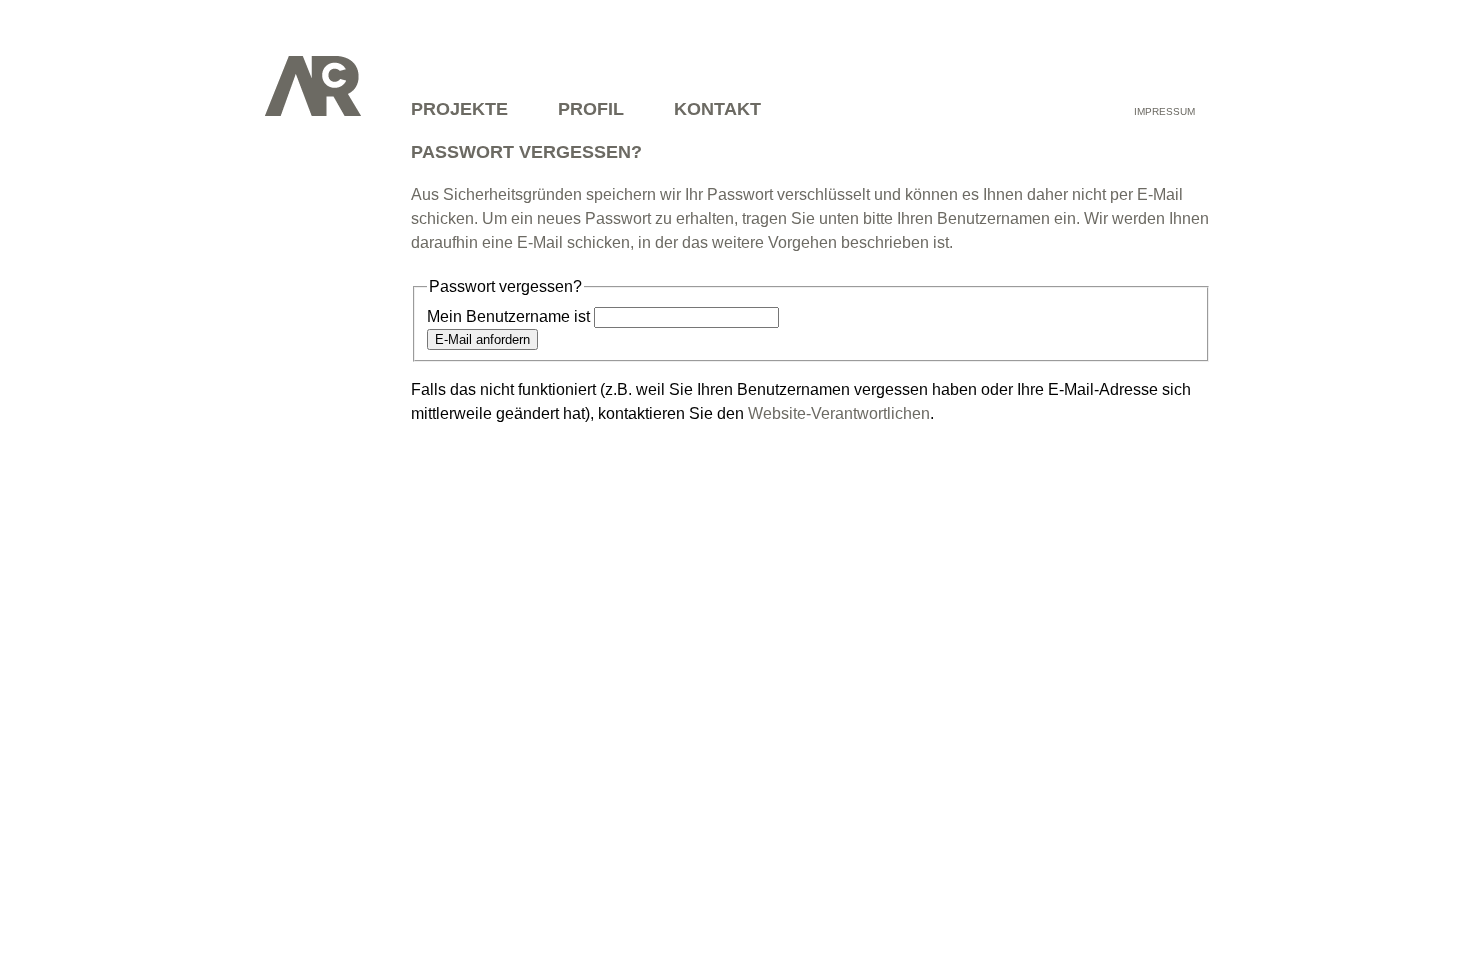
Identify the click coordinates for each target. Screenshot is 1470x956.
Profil (591, 109)
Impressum (1164, 111)
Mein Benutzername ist (508, 316)
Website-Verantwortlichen (839, 413)
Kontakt (717, 109)
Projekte (459, 109)
